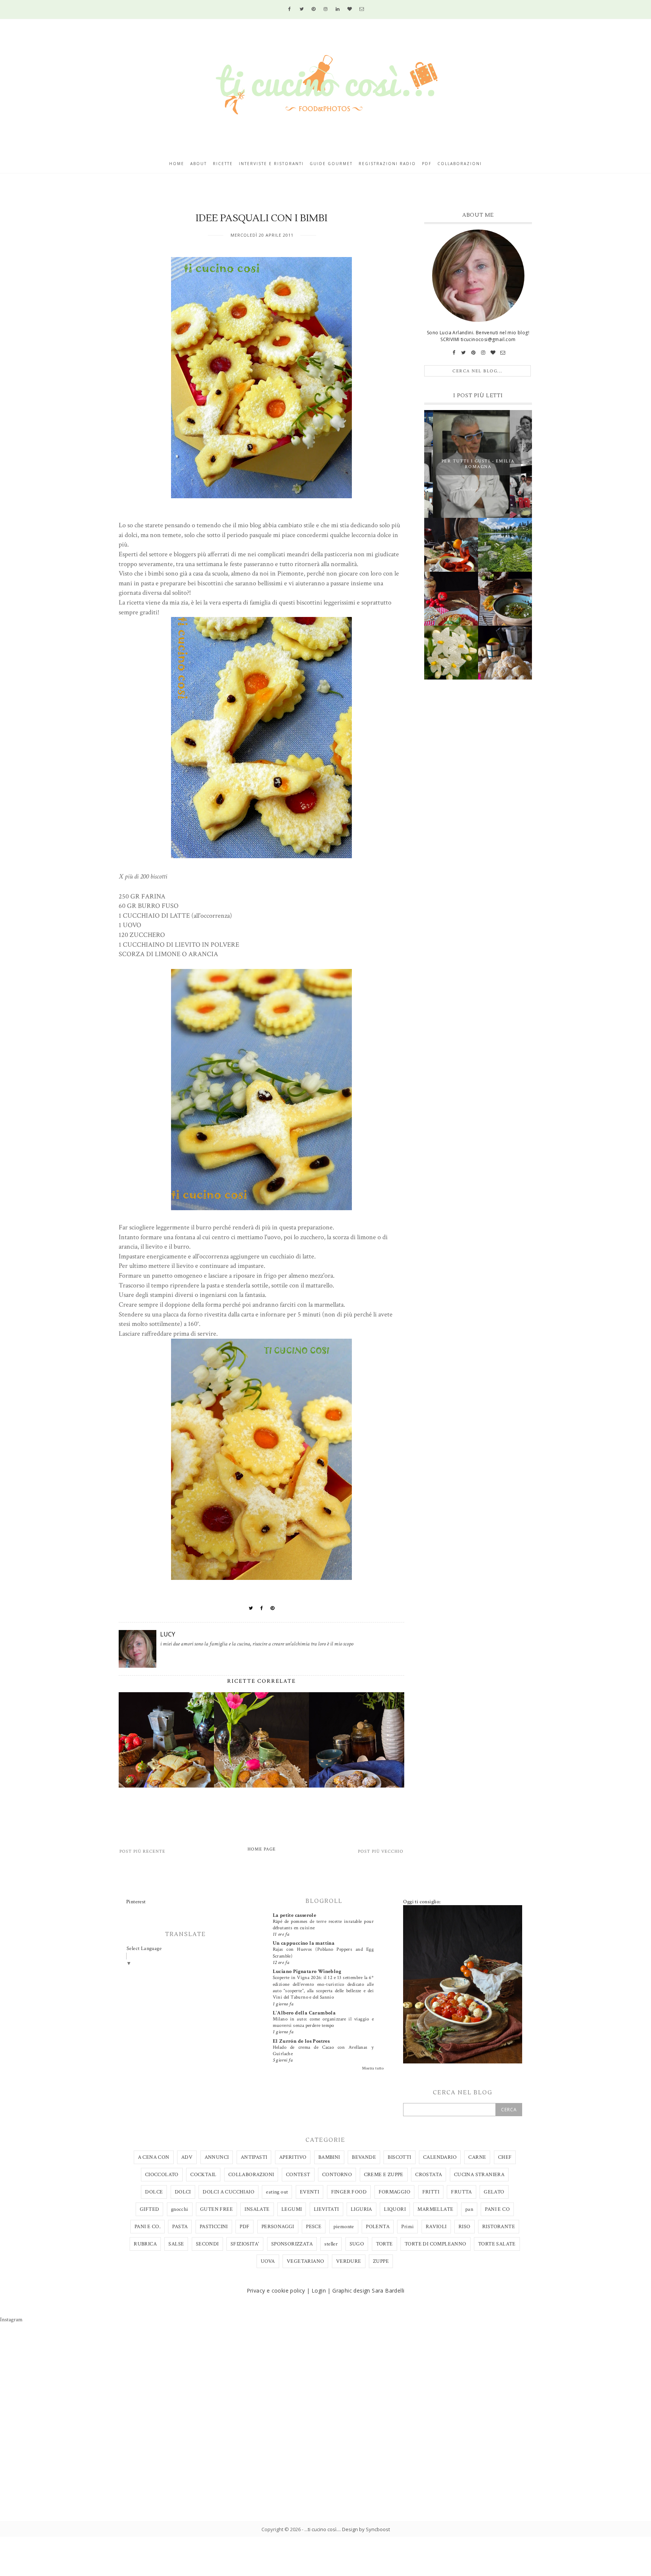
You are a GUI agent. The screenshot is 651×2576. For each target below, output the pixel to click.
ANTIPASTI (254, 2157)
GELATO (494, 2192)
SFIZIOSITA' (245, 2244)
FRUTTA (461, 2192)
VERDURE (349, 2261)
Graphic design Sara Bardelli (368, 2291)
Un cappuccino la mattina (304, 1943)
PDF (245, 2227)
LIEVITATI (326, 2209)
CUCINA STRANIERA (479, 2175)
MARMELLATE (435, 2209)
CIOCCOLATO (162, 2175)
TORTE (384, 2244)
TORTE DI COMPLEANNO (436, 2244)
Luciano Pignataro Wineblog (307, 1971)
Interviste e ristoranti (271, 164)
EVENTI (309, 2192)
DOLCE (154, 2192)
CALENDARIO (440, 2157)
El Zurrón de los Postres (301, 2041)
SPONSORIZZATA (292, 2244)
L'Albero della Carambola (304, 2013)
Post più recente (142, 1851)
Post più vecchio (381, 1851)
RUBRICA (145, 2244)
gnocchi (180, 2209)
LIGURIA (361, 2209)
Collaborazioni (460, 164)
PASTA (180, 2227)
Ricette (223, 164)
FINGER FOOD (349, 2192)
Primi (407, 2227)
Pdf (427, 164)
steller (331, 2244)
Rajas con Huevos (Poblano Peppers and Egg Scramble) (323, 1952)
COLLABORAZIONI (251, 2175)
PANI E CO (497, 2209)
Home (177, 164)
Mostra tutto (373, 2068)
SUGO (357, 2244)
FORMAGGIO (395, 2192)
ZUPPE (381, 2261)
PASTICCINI (214, 2227)
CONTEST (298, 2175)
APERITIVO (293, 2157)
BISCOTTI (399, 2157)
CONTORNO (337, 2175)
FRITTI (431, 2192)
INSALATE (257, 2209)
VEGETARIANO (305, 2261)
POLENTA (378, 2227)
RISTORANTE (499, 2227)
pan (469, 2209)
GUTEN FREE (216, 2209)
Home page (262, 1849)
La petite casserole (295, 1915)
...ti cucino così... (322, 2529)
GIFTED (149, 2209)
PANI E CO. (147, 2227)
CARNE (477, 2157)
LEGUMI (292, 2209)
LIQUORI (395, 2209)
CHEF (505, 2157)
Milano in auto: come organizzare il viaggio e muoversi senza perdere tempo (323, 2022)
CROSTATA (429, 2175)
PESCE (314, 2227)
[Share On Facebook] (262, 1608)
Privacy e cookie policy (276, 2291)
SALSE (176, 2244)
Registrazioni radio (387, 164)
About (199, 164)
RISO (465, 2227)
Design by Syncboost (366, 2529)
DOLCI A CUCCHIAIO (228, 2192)
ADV (187, 2157)
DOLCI (183, 2192)
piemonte (344, 2227)
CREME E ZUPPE (384, 2175)
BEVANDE (364, 2157)
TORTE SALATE (497, 2244)
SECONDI (207, 2244)
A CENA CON (154, 2157)
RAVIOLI (436, 2227)
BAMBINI (329, 2157)
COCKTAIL (203, 2175)
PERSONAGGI (278, 2227)
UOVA (268, 2261)
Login (319, 2291)
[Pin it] (273, 1608)
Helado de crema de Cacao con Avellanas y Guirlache (323, 2050)
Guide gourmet (331, 164)
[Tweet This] (251, 1608)
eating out (277, 2192)
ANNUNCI (217, 2157)
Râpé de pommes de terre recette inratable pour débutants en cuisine (323, 1925)
